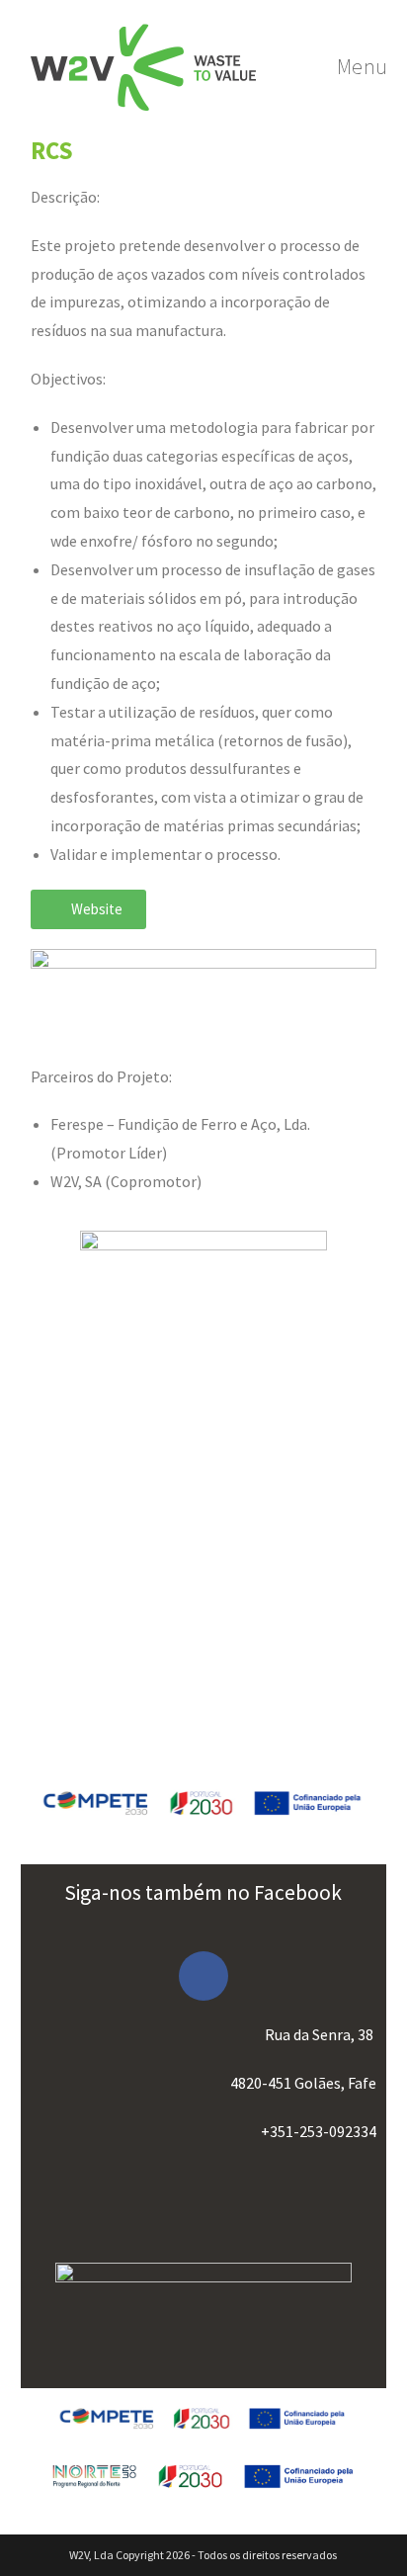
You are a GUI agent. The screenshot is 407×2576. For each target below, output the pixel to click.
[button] (88, 909)
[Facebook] (203, 1976)
